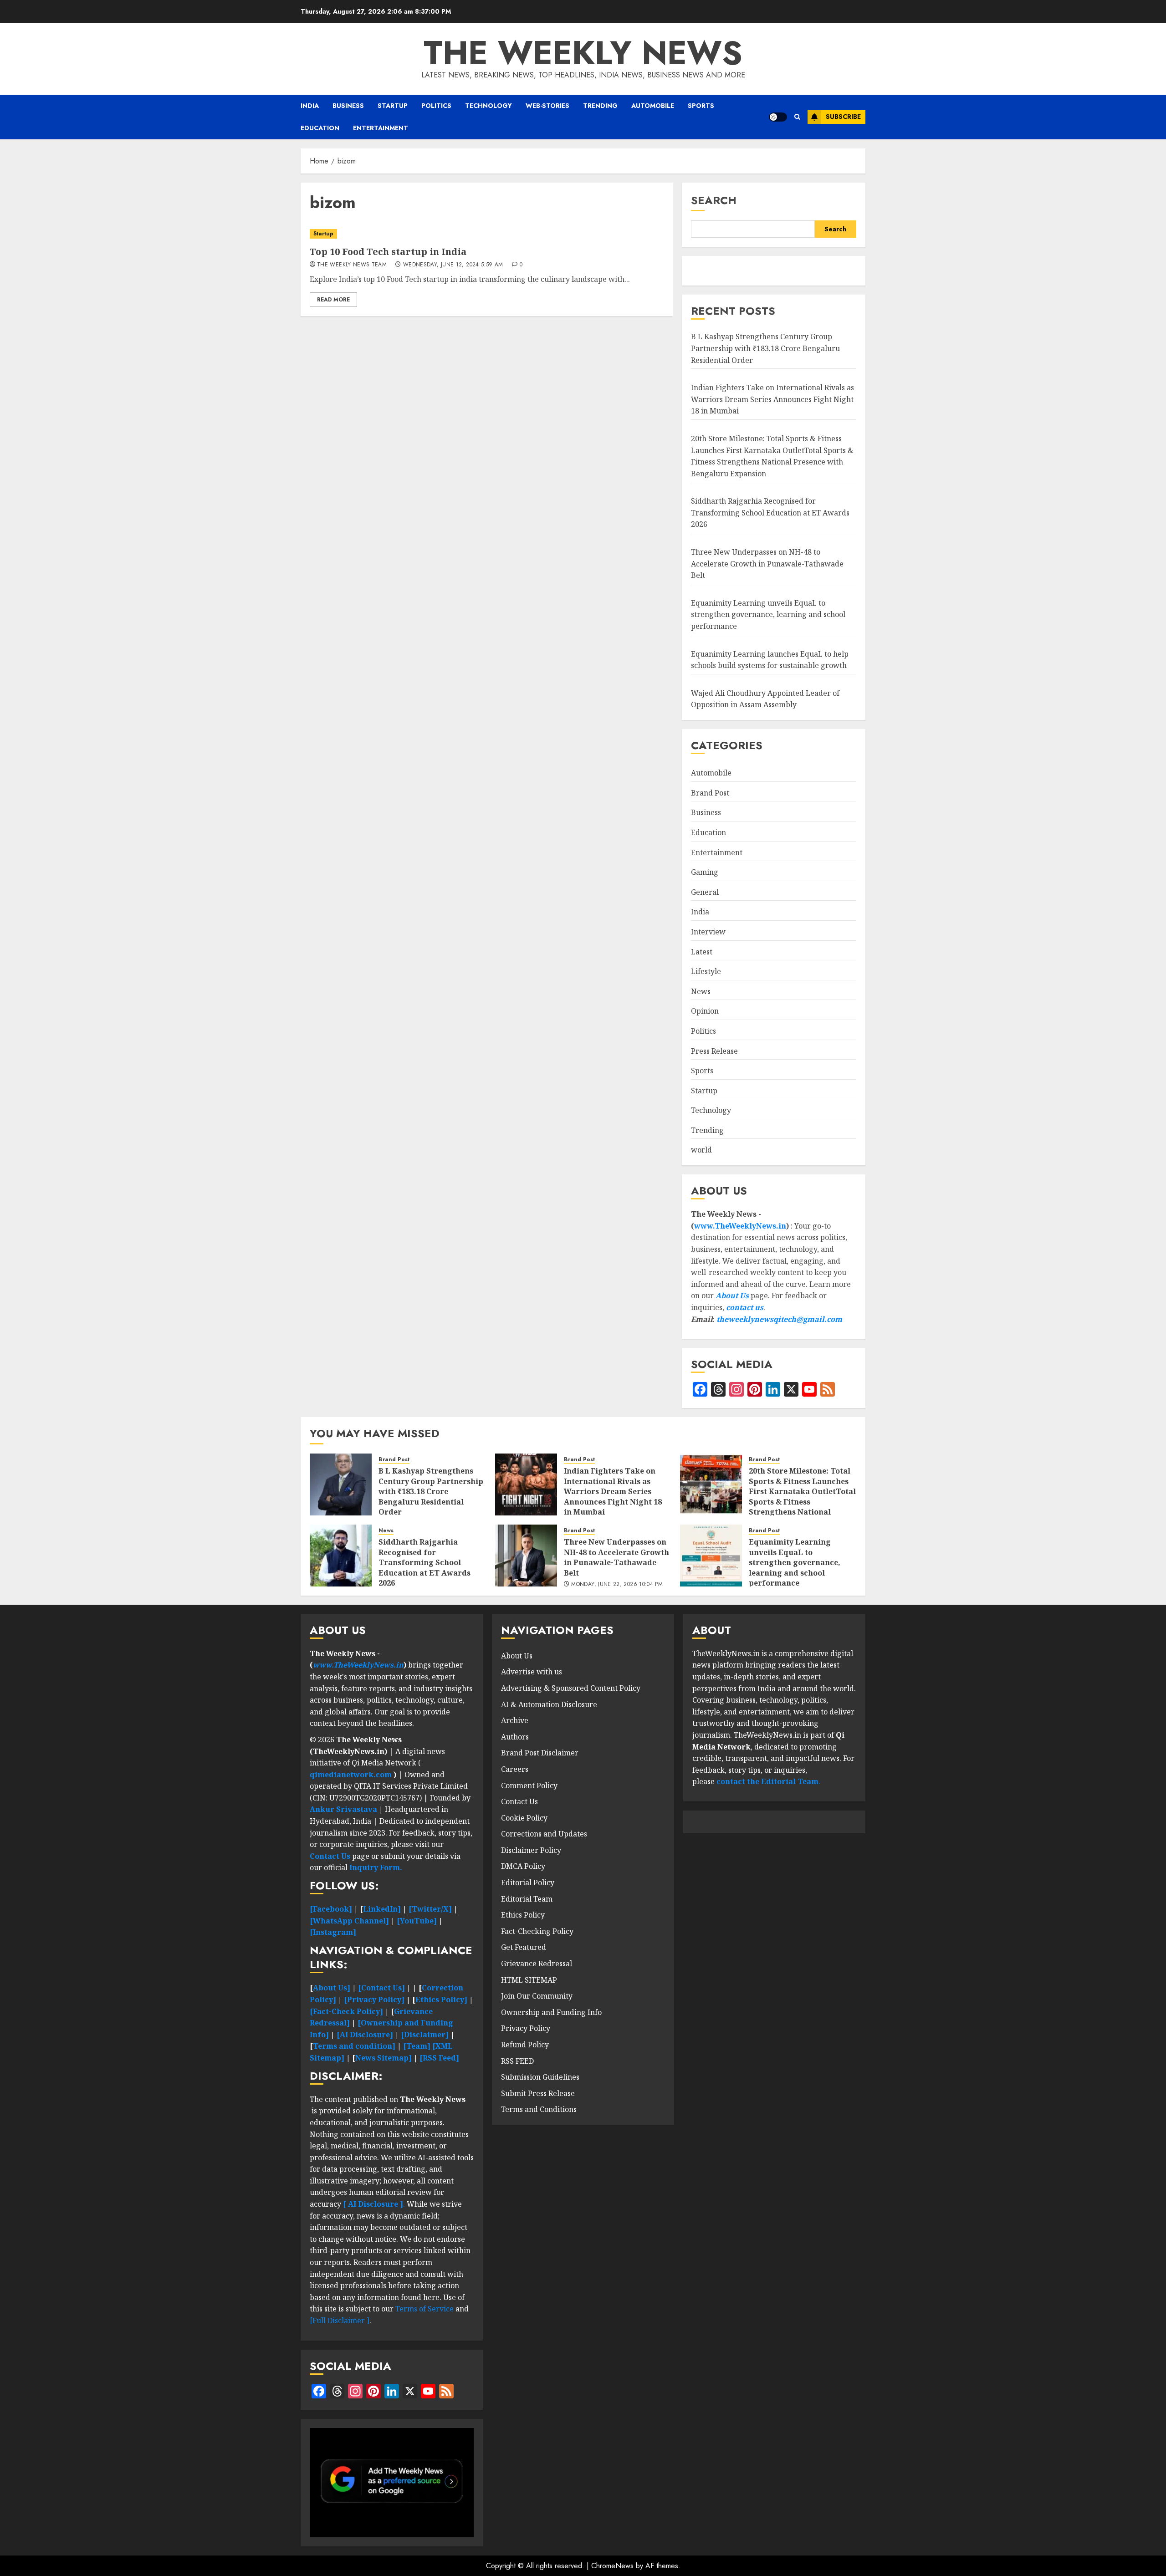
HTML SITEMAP (529, 1980)
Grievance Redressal (537, 1964)
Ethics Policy (523, 1915)
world (701, 1150)
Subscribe (843, 117)
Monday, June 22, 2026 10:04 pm (617, 1585)
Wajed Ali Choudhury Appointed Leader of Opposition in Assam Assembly (765, 699)
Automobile (653, 106)
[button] (797, 117)
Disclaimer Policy (531, 1850)
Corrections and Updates (544, 1834)
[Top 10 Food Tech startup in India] (487, 234)
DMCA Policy (523, 1866)
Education (320, 128)
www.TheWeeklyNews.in (740, 1226)
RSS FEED (517, 2061)
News (701, 991)
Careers (515, 1769)
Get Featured (524, 1947)
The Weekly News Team (352, 265)
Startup (393, 106)
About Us (732, 1296)
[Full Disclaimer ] (340, 2321)
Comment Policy (529, 1785)
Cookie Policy (524, 1818)
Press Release (714, 1051)
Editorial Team (527, 1899)
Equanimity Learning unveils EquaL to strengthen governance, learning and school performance (768, 615)
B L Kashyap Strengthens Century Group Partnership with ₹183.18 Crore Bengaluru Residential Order (765, 348)
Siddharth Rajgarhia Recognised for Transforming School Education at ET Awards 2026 (770, 513)
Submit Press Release (538, 2093)
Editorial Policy (528, 1882)
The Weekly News (583, 53)
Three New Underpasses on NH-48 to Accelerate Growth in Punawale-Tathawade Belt (767, 564)
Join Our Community (537, 1996)
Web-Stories (547, 106)
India (310, 106)
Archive (515, 1720)
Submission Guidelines (540, 2077)
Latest (702, 952)
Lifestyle (706, 971)
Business (348, 106)
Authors (515, 1737)
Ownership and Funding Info (551, 2012)
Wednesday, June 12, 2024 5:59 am (453, 265)
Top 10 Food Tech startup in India (388, 252)
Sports (701, 106)
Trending (600, 106)
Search (714, 200)
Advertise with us (532, 1672)
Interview (708, 932)
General (705, 892)
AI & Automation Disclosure (549, 1704)
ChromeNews (612, 2566)
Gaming (705, 872)
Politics (436, 106)
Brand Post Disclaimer (540, 1753)
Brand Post (710, 793)
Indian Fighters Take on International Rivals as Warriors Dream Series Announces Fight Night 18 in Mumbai (772, 399)
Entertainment (381, 128)
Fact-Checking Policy (537, 1931)
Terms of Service (425, 2309)
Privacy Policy (526, 2028)
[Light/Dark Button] (778, 117)
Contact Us (519, 1801)
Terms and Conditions (539, 2109)
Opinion (705, 1011)
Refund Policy (525, 2045)
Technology (488, 106)
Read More (333, 300)
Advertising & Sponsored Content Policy (571, 1688)
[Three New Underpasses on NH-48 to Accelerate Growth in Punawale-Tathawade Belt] (526, 1556)
